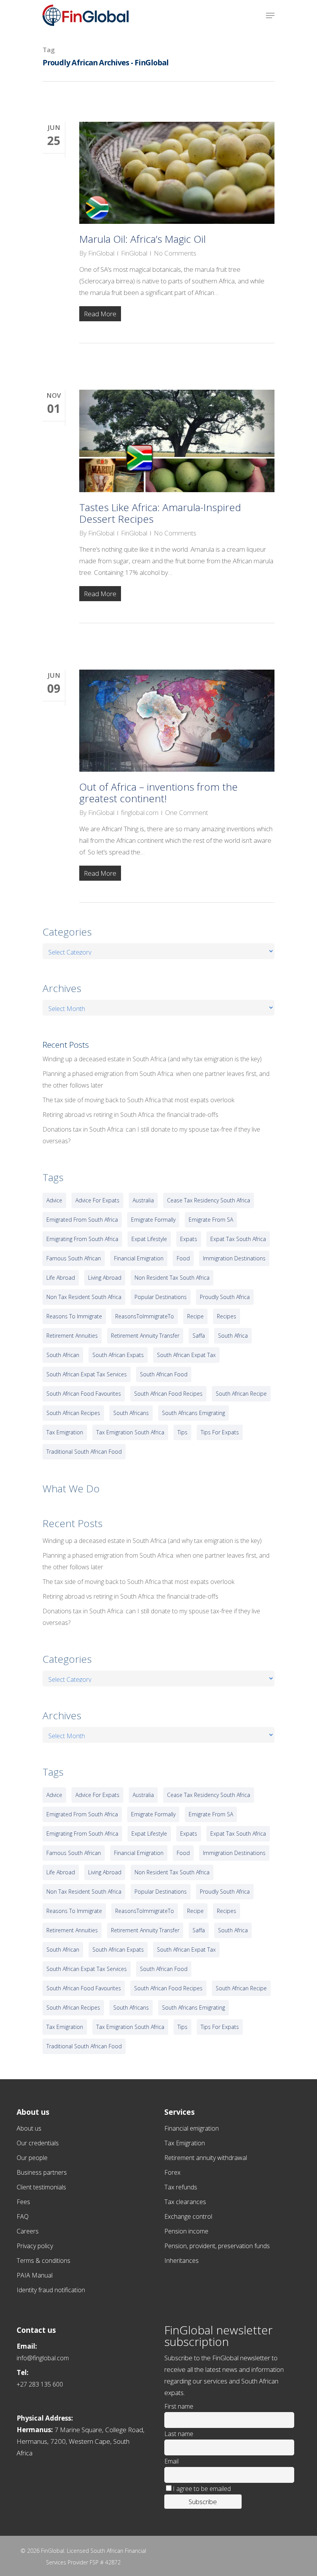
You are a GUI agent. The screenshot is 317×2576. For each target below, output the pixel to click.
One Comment (187, 812)
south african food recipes (168, 1394)
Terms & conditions (43, 2261)
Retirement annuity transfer (145, 1336)
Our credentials (38, 2143)
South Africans (131, 1413)
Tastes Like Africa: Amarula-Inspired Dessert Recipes (160, 513)
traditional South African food (84, 1452)
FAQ (23, 2216)
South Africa (233, 1336)
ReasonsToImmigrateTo (145, 1316)
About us (29, 2128)
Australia (143, 1200)
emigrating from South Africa (82, 1239)
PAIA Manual (35, 2275)
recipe (195, 1316)
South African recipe (241, 1394)
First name (179, 2406)
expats (189, 1239)
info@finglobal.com (43, 2358)
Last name (179, 2434)
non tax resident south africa (84, 1297)
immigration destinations (234, 1258)
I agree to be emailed (202, 2489)
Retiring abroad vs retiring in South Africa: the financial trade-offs (130, 1115)
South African (63, 1355)
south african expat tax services (87, 1374)
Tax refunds (181, 2187)
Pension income (186, 2231)
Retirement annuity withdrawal (206, 2158)
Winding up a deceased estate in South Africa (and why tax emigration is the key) (152, 1059)
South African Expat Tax (186, 1355)
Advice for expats (97, 1200)
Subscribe (203, 2502)
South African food (164, 1374)
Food (183, 1258)
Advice (54, 1200)
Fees (23, 2202)
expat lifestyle (149, 1239)
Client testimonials (41, 2187)
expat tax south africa (238, 1239)
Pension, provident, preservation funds (217, 2246)
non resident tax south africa (172, 1278)
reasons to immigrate (74, 1316)
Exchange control (188, 2216)
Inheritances (182, 2261)
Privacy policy (35, 2246)
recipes (227, 1316)
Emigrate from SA (211, 1220)
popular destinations (161, 1297)
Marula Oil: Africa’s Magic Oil (142, 239)
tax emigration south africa (130, 1432)
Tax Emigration (185, 2143)
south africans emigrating (193, 1413)
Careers (28, 2231)
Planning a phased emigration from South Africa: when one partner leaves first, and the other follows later (156, 1079)
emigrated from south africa (82, 1220)
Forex (172, 2172)
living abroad (105, 1278)
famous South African (74, 1258)
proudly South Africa (225, 1297)
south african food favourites (84, 1394)
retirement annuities (72, 1336)
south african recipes (73, 1413)
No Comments (175, 253)
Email (171, 2461)
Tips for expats (220, 1432)
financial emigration (139, 1258)
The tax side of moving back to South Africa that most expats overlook (138, 1100)
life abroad (61, 1278)
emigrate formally (153, 1220)
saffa (199, 1336)
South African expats (118, 1355)
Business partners (42, 2172)
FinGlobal (101, 253)
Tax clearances (185, 2202)
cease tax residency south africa (209, 1200)
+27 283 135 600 (40, 2384)
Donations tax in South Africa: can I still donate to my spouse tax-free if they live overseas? (151, 1135)
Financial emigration (192, 2128)
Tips (182, 1432)
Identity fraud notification (51, 2290)
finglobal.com (140, 812)
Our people (32, 2158)
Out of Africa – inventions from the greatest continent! (158, 793)
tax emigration (65, 1432)
